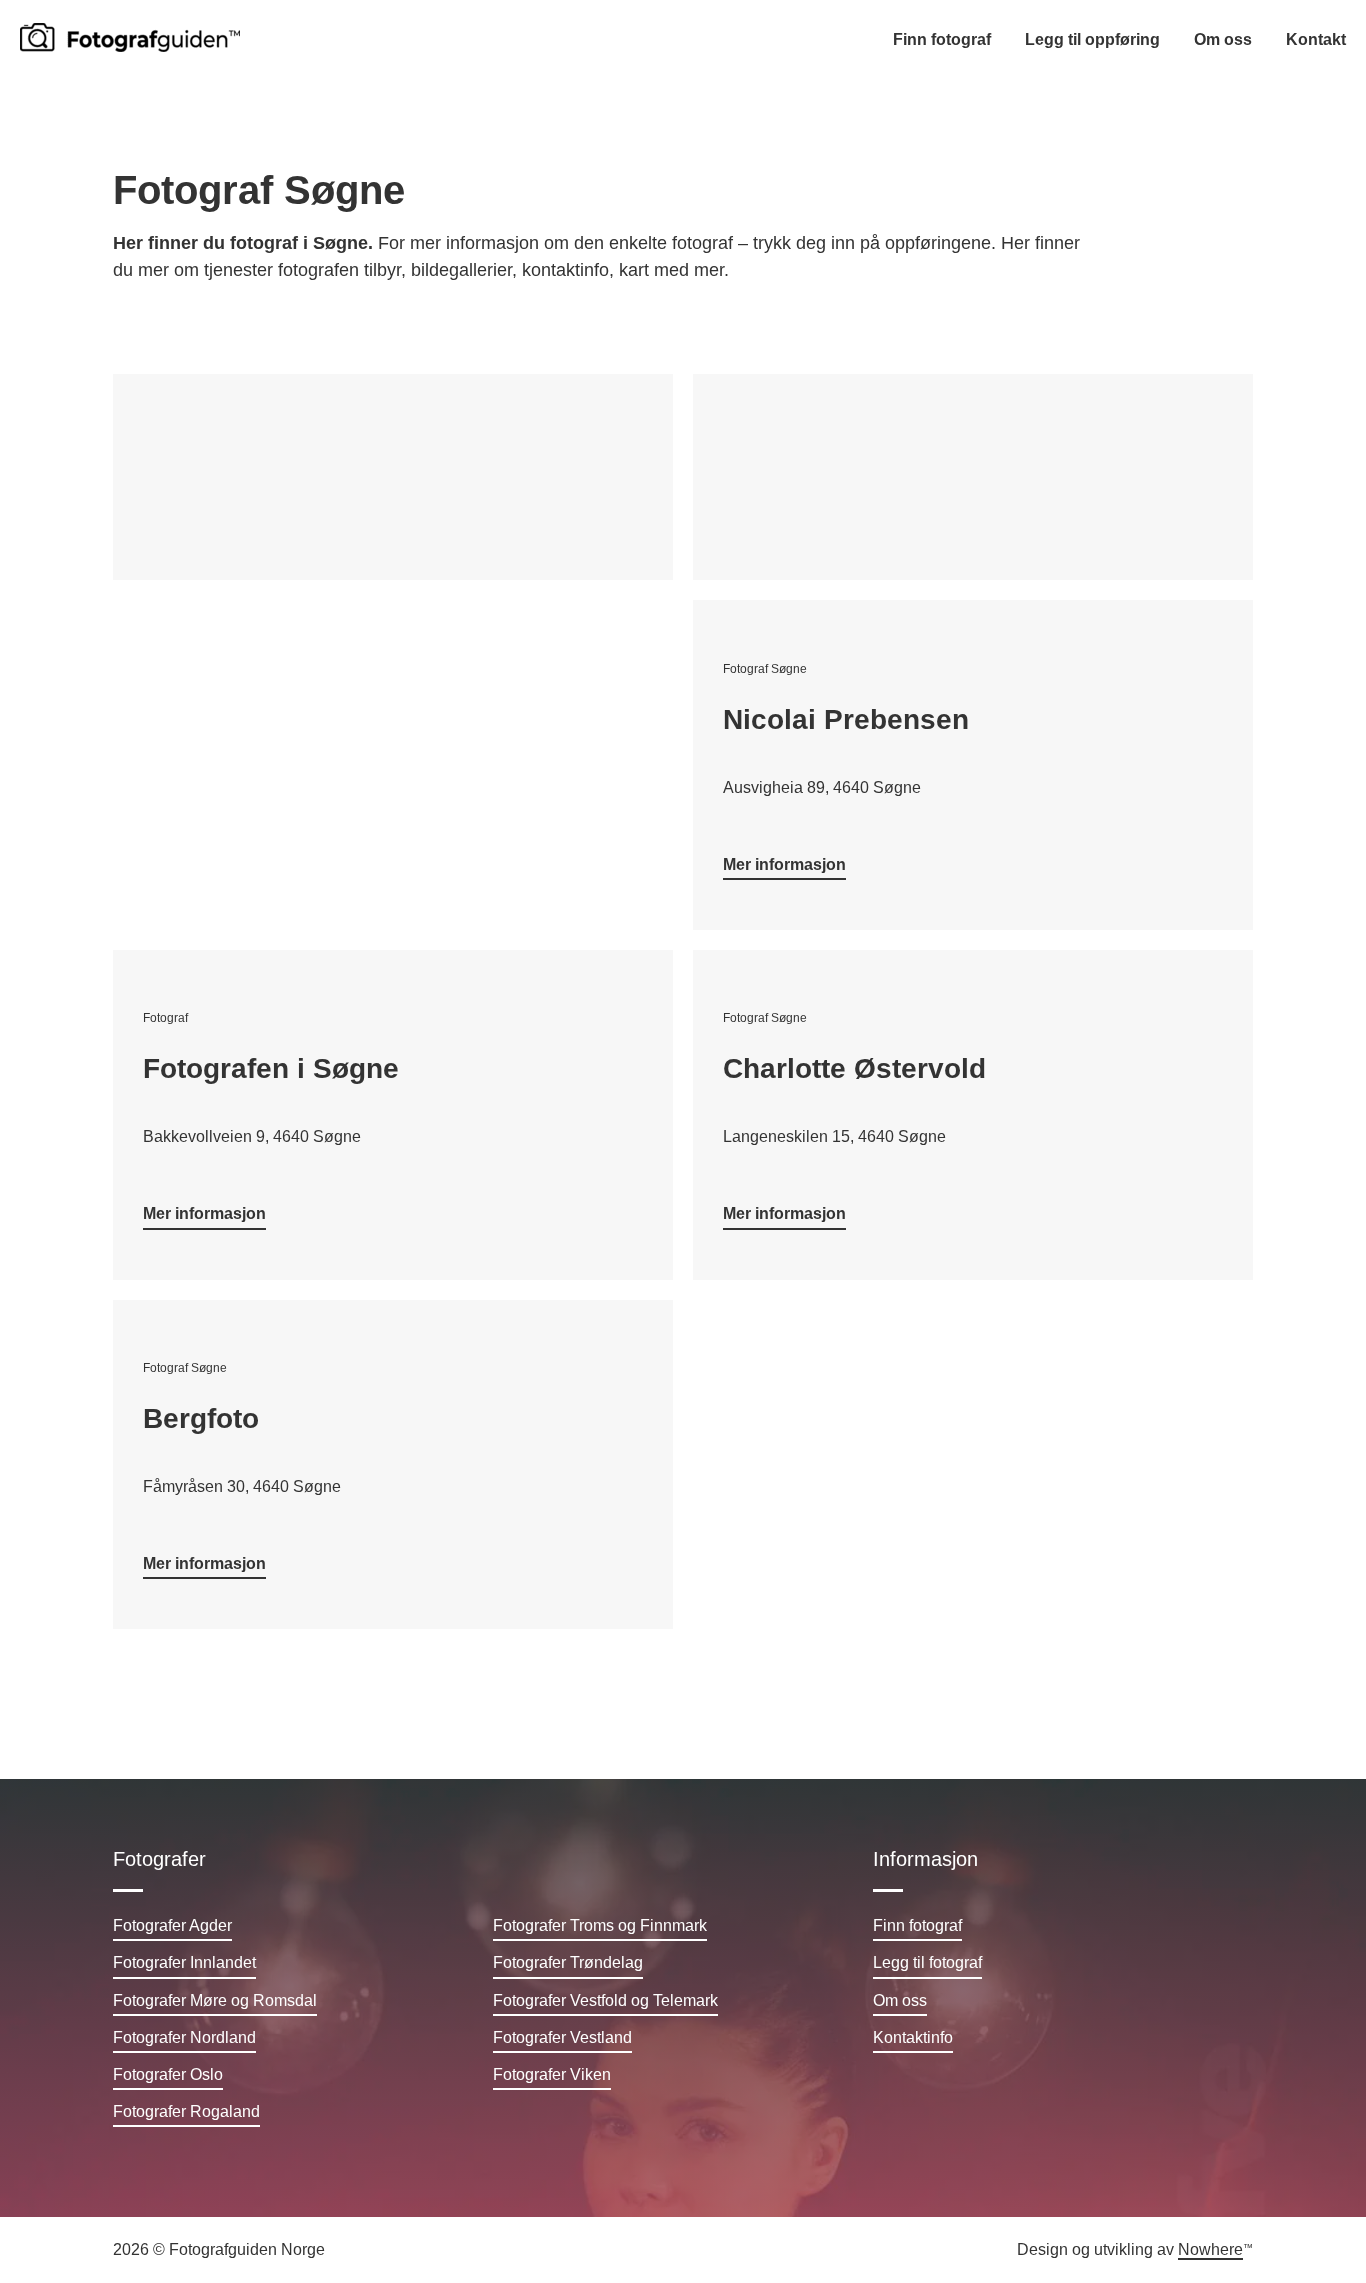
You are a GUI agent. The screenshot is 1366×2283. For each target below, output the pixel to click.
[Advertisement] (393, 477)
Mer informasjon (784, 864)
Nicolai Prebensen (846, 719)
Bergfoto (201, 1418)
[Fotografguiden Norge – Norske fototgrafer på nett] (130, 37)
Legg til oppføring (1092, 39)
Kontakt (1316, 39)
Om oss (1223, 39)
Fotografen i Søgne (271, 1068)
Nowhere (1210, 2249)
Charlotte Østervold (854, 1068)
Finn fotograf (942, 39)
